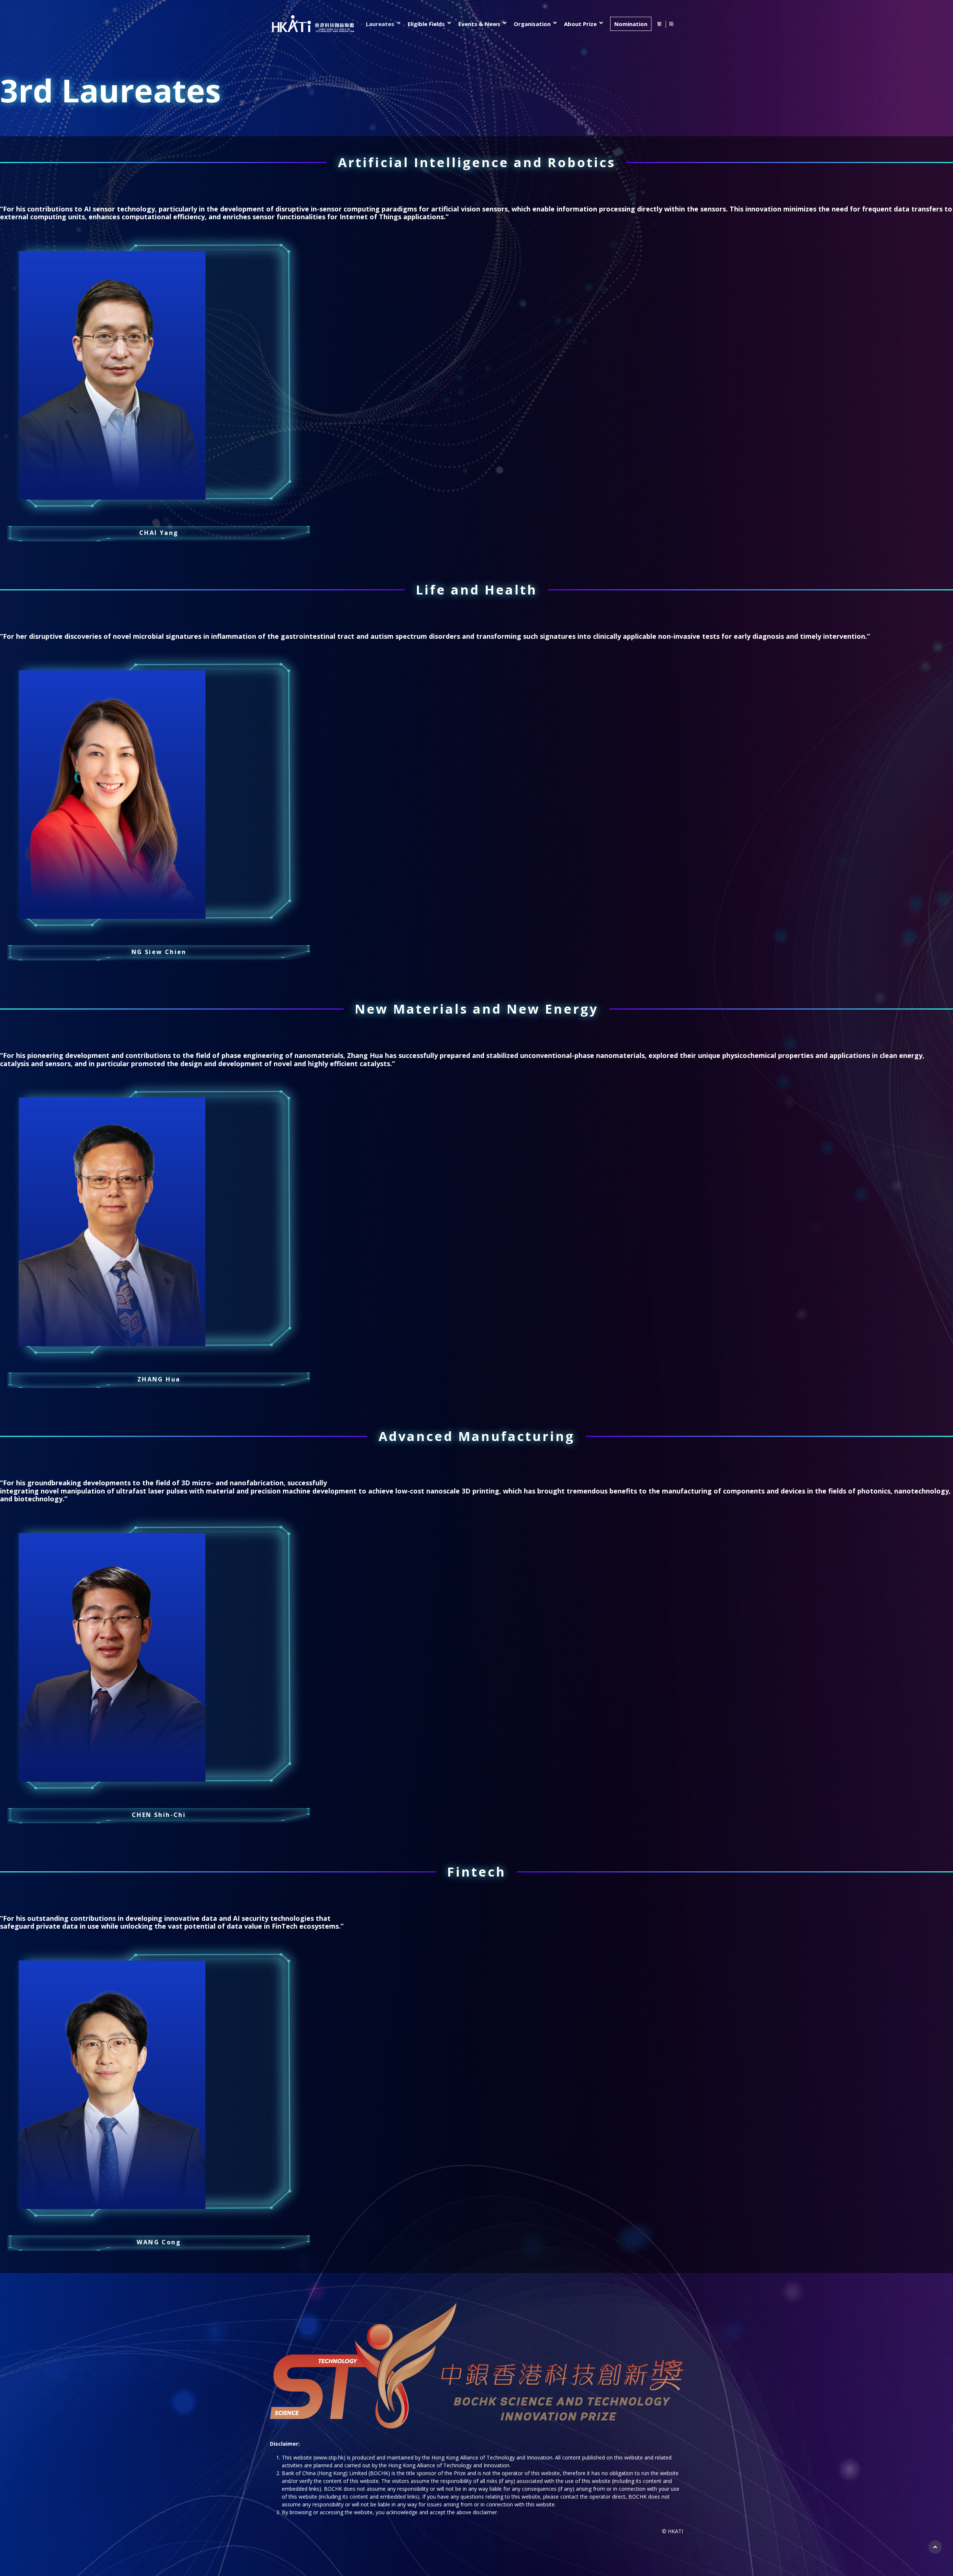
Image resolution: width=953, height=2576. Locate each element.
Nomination (631, 24)
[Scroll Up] (935, 2547)
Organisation (532, 24)
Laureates (380, 24)
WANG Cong (159, 2242)
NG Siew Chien (159, 952)
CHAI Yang (159, 533)
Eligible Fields (426, 24)
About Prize (580, 24)
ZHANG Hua (159, 1379)
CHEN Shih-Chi (159, 1815)
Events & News (479, 24)
